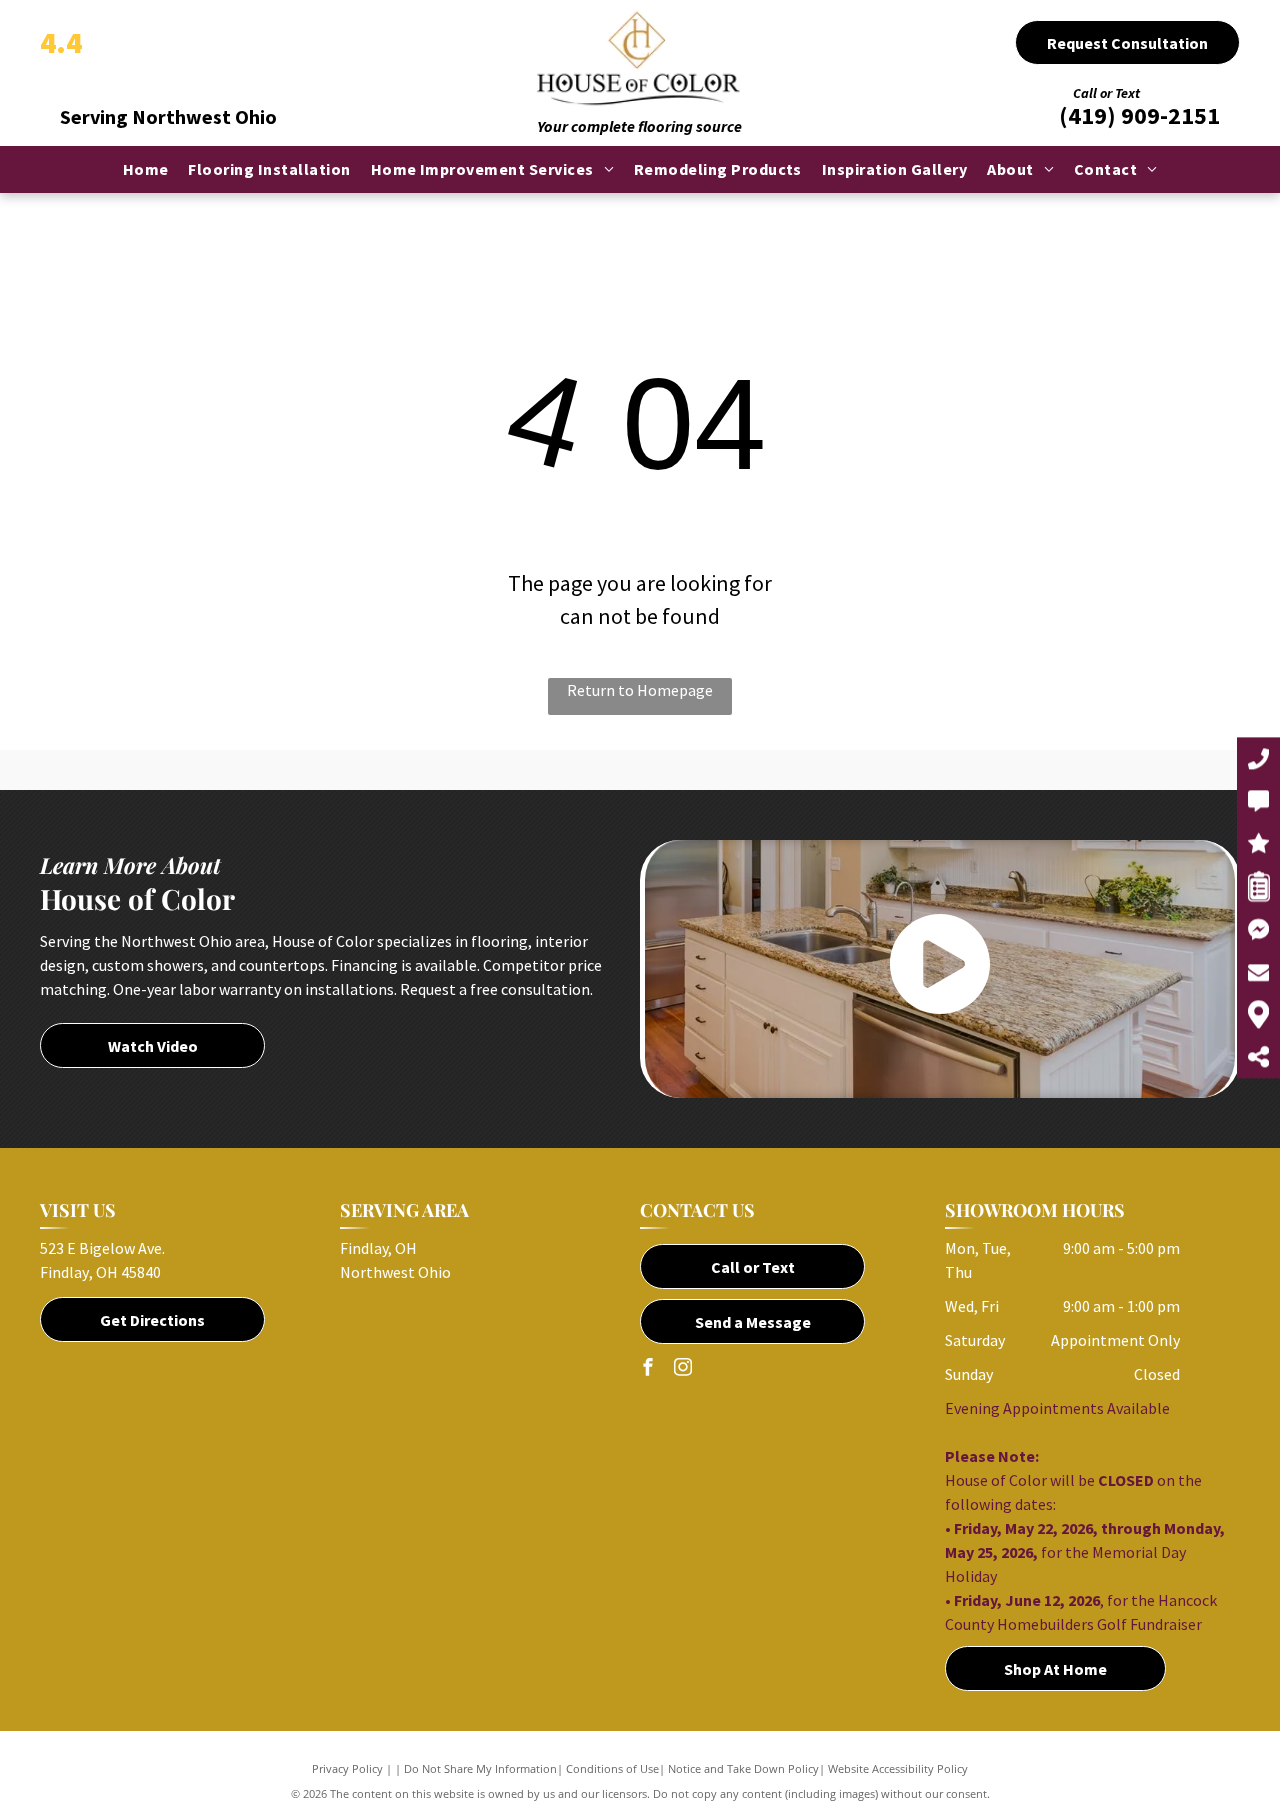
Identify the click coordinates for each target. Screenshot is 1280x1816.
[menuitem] (146, 169)
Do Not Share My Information (480, 1768)
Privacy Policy (347, 1768)
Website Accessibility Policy (898, 1768)
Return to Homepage (640, 690)
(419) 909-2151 (1139, 115)
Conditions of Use (612, 1768)
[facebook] (648, 1369)
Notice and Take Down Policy (743, 1768)
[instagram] (683, 1369)
